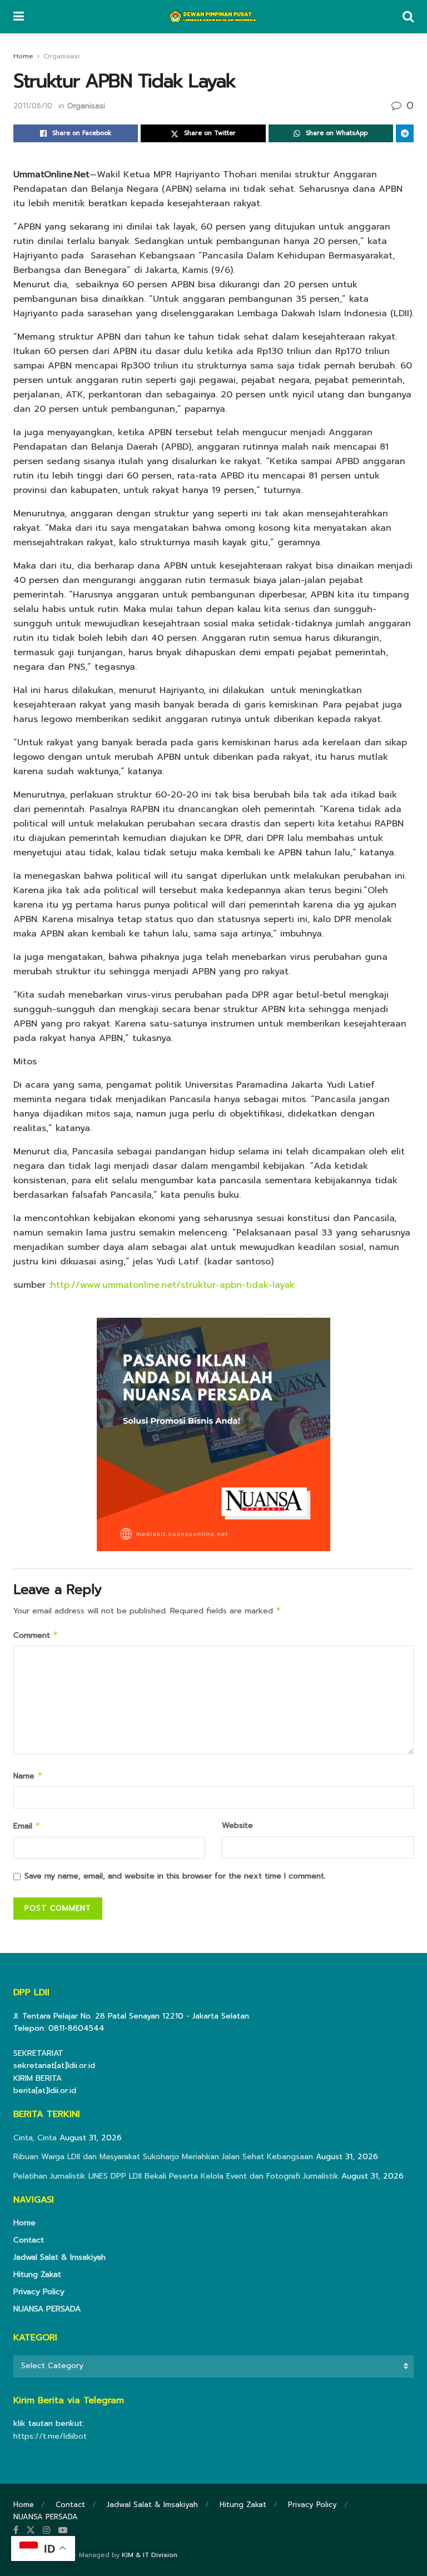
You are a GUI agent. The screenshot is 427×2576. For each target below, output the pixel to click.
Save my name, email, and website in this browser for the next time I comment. (175, 1876)
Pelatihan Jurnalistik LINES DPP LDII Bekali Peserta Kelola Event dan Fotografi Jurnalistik (176, 2176)
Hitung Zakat (37, 2274)
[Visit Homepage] (213, 17)
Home (23, 56)
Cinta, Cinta (35, 2138)
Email (27, 1826)
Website (237, 1825)
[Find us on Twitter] (31, 2530)
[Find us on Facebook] (16, 2530)
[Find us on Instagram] (47, 2530)
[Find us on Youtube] (63, 2530)
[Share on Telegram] (405, 133)
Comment (36, 1635)
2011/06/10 (33, 106)
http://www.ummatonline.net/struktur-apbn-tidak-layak (173, 1285)
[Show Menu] (19, 17)
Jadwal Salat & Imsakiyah (59, 2257)
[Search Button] (408, 17)
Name (28, 1776)
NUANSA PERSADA (47, 2309)
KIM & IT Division (150, 2555)
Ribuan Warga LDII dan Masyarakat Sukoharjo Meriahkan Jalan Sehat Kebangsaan (163, 2157)
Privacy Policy (39, 2292)
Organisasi (61, 56)
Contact (29, 2240)
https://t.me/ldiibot (50, 2436)
